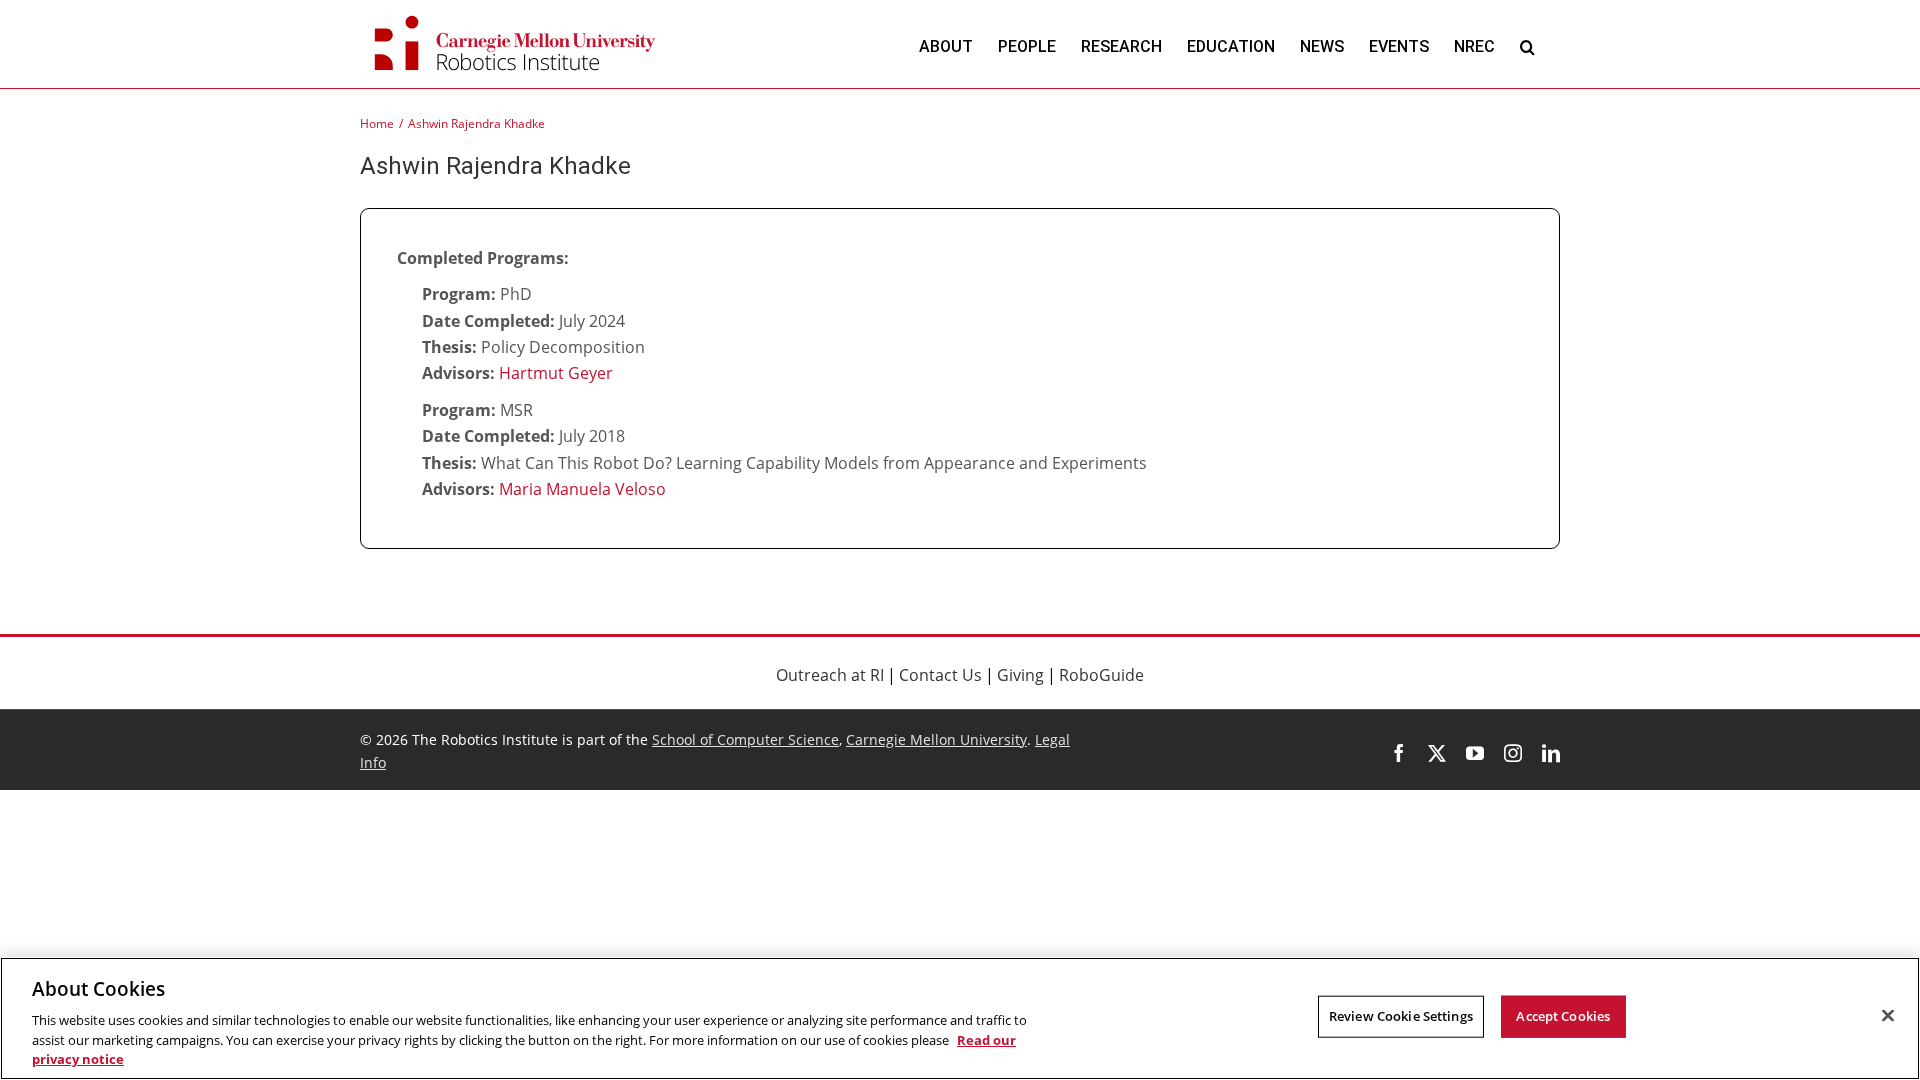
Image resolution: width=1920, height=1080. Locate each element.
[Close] (1888, 1016)
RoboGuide (1101, 675)
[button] (1527, 46)
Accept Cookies (1563, 1016)
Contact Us (940, 675)
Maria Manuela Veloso (582, 489)
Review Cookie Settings (1401, 1016)
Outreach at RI (830, 675)
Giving (1020, 675)
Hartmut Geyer (556, 373)
